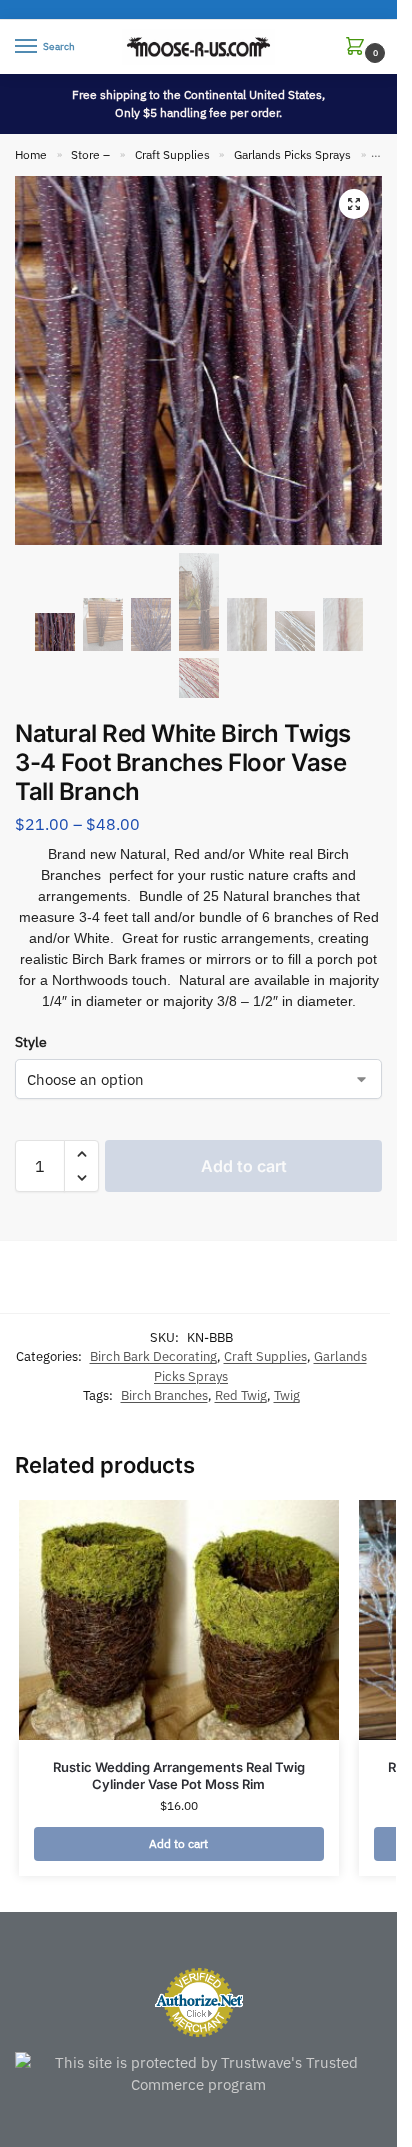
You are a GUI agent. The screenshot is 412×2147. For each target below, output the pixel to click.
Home (31, 154)
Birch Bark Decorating (153, 1356)
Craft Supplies (172, 154)
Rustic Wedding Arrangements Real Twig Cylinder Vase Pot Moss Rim (179, 1775)
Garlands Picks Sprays (292, 154)
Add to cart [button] (178, 1843)
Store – (90, 154)
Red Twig (241, 1395)
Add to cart (244, 1166)
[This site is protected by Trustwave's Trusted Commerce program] (198, 2074)
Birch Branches (164, 1395)
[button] (359, 47)
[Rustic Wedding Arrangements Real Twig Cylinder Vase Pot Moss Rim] (179, 1620)
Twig (287, 1395)
